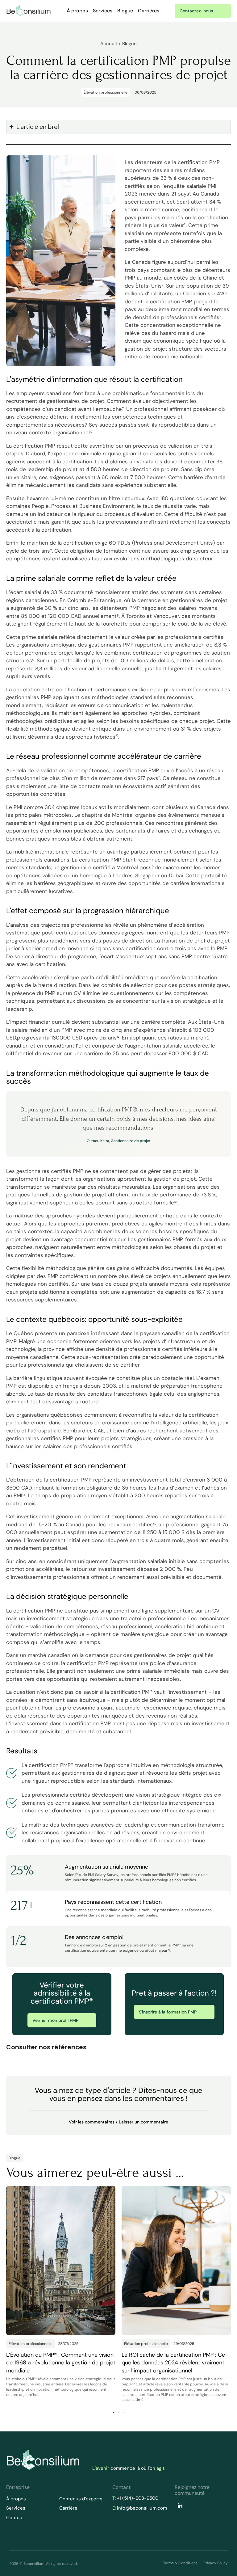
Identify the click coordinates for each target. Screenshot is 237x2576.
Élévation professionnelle (106, 92)
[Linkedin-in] (180, 2506)
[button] (118, 2046)
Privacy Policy (216, 2563)
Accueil (108, 44)
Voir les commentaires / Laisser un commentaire (118, 2122)
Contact (15, 2518)
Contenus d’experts (81, 2499)
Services (103, 11)
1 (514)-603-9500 (139, 2498)
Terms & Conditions (180, 2563)
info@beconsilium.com (142, 2508)
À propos (77, 11)
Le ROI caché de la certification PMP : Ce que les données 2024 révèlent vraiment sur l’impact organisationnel (173, 2363)
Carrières (149, 11)
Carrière (68, 2508)
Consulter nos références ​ (47, 2047)
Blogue (125, 11)
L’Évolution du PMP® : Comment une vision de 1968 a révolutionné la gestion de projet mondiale (61, 2363)
